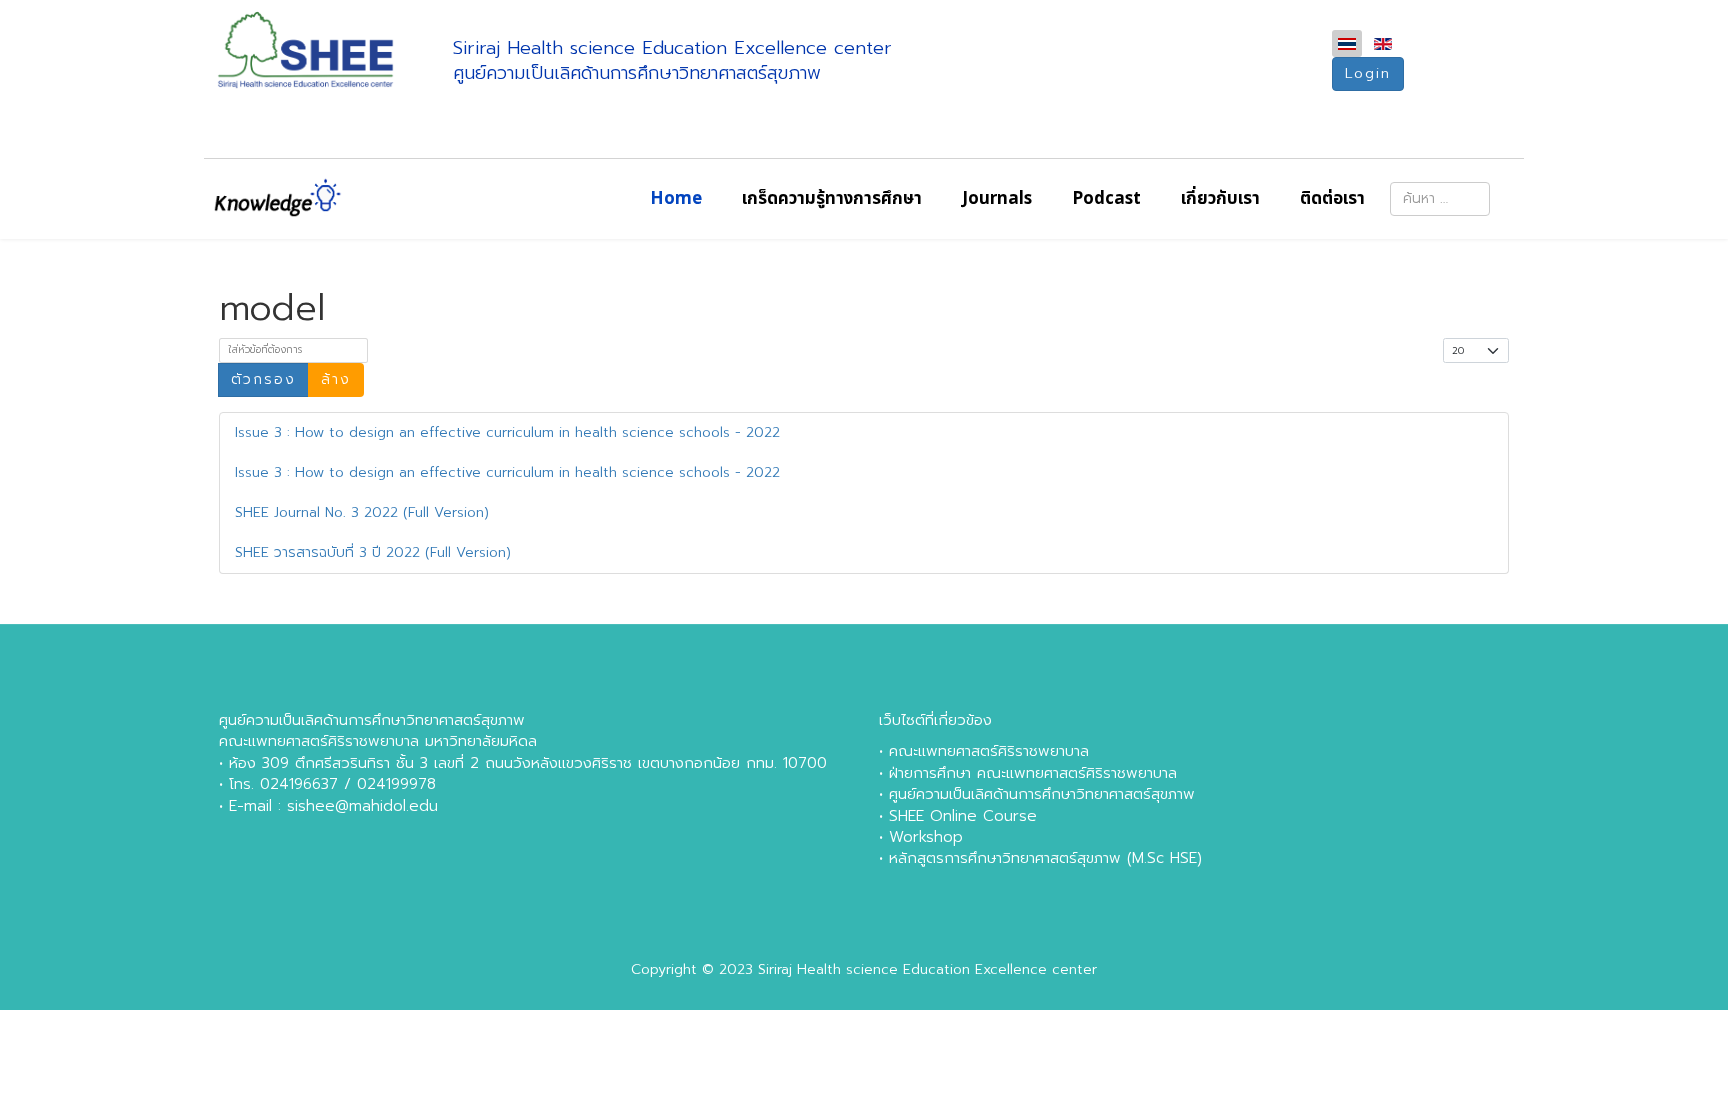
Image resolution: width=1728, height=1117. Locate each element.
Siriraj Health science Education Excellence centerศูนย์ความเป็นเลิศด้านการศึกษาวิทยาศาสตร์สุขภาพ (672, 60)
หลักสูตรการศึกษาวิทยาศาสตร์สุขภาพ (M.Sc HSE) (1045, 858)
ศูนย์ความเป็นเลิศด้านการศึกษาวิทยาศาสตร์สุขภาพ (1042, 794)
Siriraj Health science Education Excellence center (927, 969)
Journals (997, 199)
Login (1368, 73)
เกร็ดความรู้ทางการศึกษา (832, 199)
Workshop (926, 837)
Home (676, 199)
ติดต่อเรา (1332, 199)
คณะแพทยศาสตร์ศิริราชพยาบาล (989, 751)
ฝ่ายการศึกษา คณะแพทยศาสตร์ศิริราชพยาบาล (1033, 773)
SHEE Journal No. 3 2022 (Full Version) (362, 512)
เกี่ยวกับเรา (1220, 199)
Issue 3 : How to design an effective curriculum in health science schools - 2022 (507, 432)
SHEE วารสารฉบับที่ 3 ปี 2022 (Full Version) (373, 552)
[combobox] (1440, 199)
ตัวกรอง (263, 379)
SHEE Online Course (963, 816)
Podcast (1106, 199)
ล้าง (336, 379)
